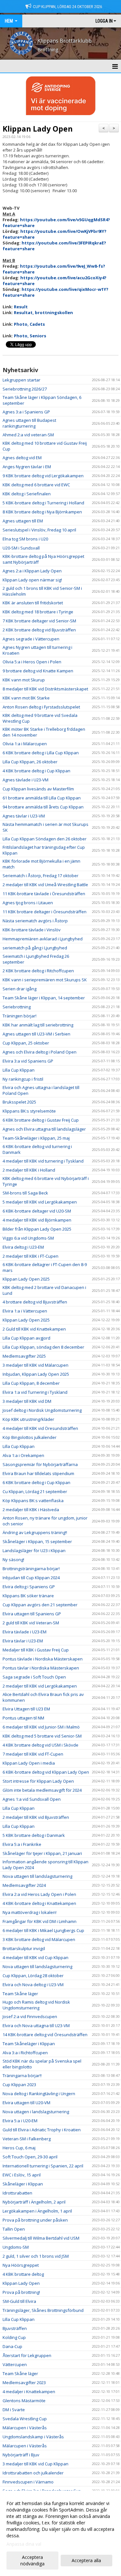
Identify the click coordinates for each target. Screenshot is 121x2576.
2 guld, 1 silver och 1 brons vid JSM (36, 2256)
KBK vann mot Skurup (24, 680)
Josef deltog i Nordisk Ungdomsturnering (42, 1410)
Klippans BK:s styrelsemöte (29, 1111)
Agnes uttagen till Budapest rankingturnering (29, 423)
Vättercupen (15, 2364)
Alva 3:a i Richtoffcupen (25, 2053)
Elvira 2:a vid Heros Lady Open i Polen (39, 1894)
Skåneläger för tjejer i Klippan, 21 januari (42, 1853)
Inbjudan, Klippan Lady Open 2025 (36, 1374)
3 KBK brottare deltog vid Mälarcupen (39, 1939)
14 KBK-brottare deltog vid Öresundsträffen (45, 2035)
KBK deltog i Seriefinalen (27, 494)
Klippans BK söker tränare (28, 1596)
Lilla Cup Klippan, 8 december (31, 1383)
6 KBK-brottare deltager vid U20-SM (37, 1211)
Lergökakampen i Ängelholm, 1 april (37, 2211)
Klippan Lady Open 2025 (26, 1279)
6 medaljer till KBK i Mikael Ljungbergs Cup (43, 1930)
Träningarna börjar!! (22, 2076)
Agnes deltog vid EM (22, 458)
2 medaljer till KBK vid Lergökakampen (40, 1686)
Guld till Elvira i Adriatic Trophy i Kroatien (42, 2130)
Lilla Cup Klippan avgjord (26, 1338)
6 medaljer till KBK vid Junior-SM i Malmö (41, 1727)
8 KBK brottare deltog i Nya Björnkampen (42, 512)
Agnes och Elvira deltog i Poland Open (40, 1052)
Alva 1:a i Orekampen (23, 1455)
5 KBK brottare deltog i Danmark (34, 1835)
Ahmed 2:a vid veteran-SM (28, 435)
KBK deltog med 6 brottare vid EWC (36, 485)
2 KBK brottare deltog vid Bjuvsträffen (39, 630)
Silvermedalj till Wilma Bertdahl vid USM (41, 2238)
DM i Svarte (14, 2410)
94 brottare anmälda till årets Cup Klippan (43, 807)
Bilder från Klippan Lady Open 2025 (37, 1229)
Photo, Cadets (29, 324)
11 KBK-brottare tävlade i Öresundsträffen (44, 894)
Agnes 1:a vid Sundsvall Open (32, 1799)
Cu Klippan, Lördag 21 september (35, 1491)
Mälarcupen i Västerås (25, 2428)
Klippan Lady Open (38, 129)
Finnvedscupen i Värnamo (28, 2482)
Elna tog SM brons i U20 (25, 539)
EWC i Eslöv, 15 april (22, 2175)
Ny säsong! (13, 1560)
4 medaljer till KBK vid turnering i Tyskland (43, 1161)
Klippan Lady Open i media (29, 1763)
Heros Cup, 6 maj (19, 2148)
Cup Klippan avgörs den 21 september (40, 1605)
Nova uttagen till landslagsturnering (37, 1876)
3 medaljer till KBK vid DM (27, 1401)
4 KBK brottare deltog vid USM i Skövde (40, 1745)
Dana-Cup (12, 2346)
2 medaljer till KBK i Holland (29, 1170)
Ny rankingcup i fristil (23, 1079)
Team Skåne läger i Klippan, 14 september (44, 998)
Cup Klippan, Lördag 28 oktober (33, 1976)
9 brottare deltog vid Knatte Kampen (38, 671)
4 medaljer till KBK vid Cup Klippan (35, 1957)
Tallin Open (14, 2229)
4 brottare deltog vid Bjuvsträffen (35, 1302)
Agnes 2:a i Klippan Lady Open (32, 571)
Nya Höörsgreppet (21, 2265)
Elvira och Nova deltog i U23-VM (33, 1985)
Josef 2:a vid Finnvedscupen (30, 2016)
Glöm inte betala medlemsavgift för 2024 (42, 1790)
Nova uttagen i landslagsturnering (36, 2112)
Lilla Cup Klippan (19, 1070)
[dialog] (60, 2533)
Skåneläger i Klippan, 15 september (37, 1541)
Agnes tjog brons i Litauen (28, 903)
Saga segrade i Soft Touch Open (34, 1677)
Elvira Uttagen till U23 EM (26, 1709)
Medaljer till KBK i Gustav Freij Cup (36, 1650)
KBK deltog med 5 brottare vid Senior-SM (42, 1736)
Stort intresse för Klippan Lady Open (38, 1781)
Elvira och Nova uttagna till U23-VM (36, 2026)
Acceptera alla (86, 2560)
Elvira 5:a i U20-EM (20, 2121)
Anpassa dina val (24, 2544)
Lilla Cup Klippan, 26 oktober (30, 762)
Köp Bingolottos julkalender (30, 1437)
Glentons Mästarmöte (24, 2401)
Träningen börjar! (20, 1016)
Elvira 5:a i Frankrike (22, 1844)
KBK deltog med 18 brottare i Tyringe (38, 612)
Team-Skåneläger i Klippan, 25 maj (36, 1138)
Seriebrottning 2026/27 (25, 389)
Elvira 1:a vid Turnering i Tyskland (35, 1392)
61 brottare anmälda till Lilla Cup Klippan (42, 798)
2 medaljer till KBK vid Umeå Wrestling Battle (45, 885)
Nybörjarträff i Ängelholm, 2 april (34, 2202)
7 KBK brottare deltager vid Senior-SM (39, 621)
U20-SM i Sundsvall (21, 548)
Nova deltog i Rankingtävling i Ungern (39, 2094)
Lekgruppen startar (21, 380)
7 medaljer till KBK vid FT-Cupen (33, 1754)
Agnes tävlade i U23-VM (25, 780)
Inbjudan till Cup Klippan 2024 (31, 1578)
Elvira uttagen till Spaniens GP (32, 1614)
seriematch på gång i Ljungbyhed (35, 948)
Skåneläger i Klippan (23, 2184)
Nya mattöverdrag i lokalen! (30, 1912)
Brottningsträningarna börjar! (31, 1569)
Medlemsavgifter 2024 (24, 1885)
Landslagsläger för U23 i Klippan (34, 1551)
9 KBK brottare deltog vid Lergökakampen (43, 476)
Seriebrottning (17, 1007)
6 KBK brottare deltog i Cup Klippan (36, 1482)
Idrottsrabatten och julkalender (33, 2473)
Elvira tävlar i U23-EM (23, 1641)
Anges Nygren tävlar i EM (27, 467)
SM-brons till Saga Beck (25, 1193)
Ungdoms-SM (16, 2247)
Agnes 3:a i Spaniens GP (26, 412)
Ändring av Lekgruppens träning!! (35, 1532)
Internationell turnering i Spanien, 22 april (43, 2166)
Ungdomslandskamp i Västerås (33, 2437)
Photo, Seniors (30, 336)
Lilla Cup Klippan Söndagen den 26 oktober (45, 839)
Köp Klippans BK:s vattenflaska (33, 1501)
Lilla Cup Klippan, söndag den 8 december (43, 1347)
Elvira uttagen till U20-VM (26, 2103)
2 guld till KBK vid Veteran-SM (31, 1623)
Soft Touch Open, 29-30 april (30, 2157)
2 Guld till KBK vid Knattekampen (34, 1329)
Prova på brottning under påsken (35, 2220)
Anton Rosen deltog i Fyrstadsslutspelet (41, 707)
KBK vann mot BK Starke (26, 698)
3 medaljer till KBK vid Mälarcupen (35, 1365)
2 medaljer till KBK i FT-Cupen (30, 1256)
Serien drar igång (20, 989)
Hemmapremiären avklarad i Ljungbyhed (43, 939)
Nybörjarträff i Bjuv (21, 2455)
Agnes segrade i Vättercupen (31, 639)
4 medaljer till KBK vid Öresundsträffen (40, 1428)
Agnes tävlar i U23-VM (24, 816)
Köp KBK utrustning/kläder (28, 1419)
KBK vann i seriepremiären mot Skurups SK (45, 980)
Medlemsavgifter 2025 (24, 1356)
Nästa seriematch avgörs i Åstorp (35, 921)
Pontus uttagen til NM (23, 1718)
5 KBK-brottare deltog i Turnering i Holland (43, 503)
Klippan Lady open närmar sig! (32, 580)
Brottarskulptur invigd (24, 1948)
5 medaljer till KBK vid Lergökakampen (40, 1202)
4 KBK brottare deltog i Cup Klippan (36, 771)
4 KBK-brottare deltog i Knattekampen (39, 1903)
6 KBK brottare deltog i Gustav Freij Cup (41, 1120)
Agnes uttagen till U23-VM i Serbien (36, 1034)
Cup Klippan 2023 (19, 2085)
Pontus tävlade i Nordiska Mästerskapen (43, 1659)
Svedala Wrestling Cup (25, 2419)
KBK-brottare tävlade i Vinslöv (32, 930)
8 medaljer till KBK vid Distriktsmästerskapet (45, 689)
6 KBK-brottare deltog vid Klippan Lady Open (46, 1772)
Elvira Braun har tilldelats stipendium (38, 1473)
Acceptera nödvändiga (32, 2560)
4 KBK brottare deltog (23, 2274)
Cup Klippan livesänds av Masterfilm (38, 789)
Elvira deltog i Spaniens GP (29, 1587)
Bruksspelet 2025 (19, 1102)
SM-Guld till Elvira (19, 2301)
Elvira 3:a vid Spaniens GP (28, 1061)
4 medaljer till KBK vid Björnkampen (37, 1220)
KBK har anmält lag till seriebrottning (38, 1025)
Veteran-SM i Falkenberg (27, 2139)
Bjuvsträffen (15, 2328)
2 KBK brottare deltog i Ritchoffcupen (38, 971)
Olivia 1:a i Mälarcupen (25, 744)
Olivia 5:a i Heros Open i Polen (32, 662)
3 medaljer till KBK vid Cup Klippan (35, 2464)
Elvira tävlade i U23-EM (25, 1632)
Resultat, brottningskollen (43, 312)
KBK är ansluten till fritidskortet (33, 603)
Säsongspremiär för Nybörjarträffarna (40, 1464)
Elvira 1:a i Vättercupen (25, 1311)
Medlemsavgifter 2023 (24, 2383)
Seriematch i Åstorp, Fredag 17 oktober (40, 876)
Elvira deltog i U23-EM (23, 1247)
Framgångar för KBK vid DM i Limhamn (40, 1921)
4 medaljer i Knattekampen (29, 2392)
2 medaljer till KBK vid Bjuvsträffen (36, 1817)
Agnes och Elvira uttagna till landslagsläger (44, 1129)
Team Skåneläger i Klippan (29, 2044)
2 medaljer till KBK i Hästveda (31, 1510)
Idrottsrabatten (17, 2193)
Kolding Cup (14, 2337)
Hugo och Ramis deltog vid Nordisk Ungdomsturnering (36, 2005)
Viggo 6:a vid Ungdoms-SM (28, 1238)
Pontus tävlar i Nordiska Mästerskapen (41, 1668)
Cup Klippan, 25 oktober (26, 1043)
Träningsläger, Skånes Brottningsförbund (43, 2310)
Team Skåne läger (20, 1994)
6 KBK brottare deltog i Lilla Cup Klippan (41, 753)
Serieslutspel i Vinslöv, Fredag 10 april (39, 530)
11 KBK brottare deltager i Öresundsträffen (45, 912)
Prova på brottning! (21, 2292)
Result (21, 307)
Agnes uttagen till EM (23, 521)
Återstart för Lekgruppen (27, 2355)
